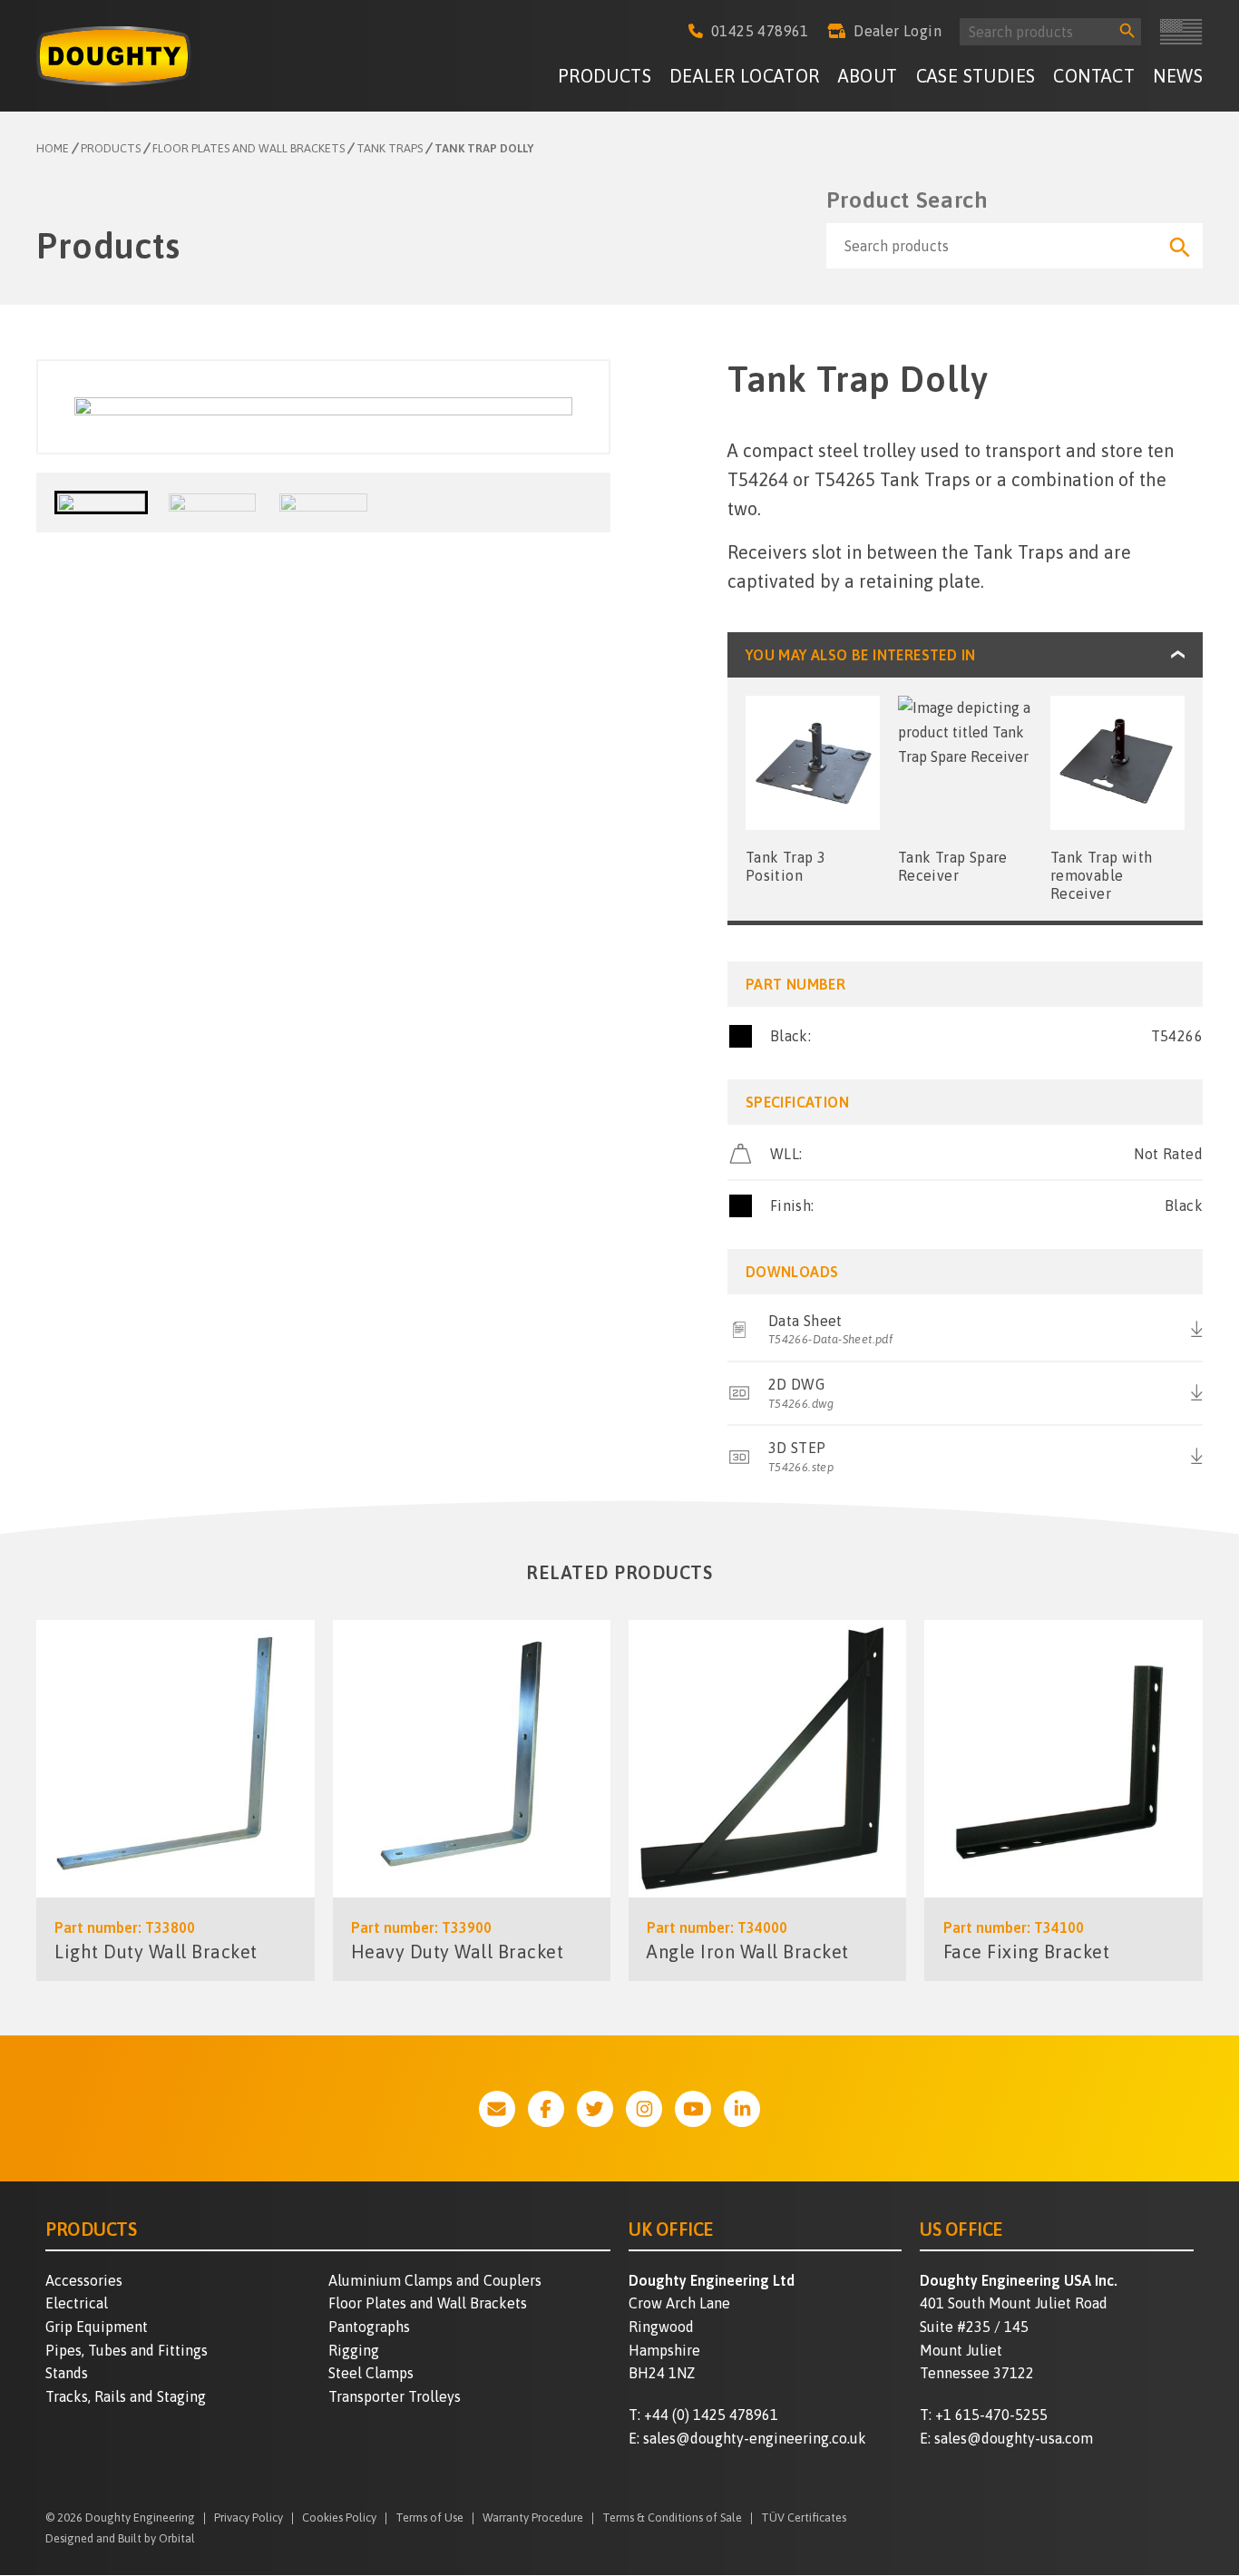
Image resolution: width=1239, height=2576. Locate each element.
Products (605, 76)
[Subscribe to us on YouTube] (693, 2109)
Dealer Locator (745, 76)
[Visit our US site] (1181, 32)
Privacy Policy (249, 2518)
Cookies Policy (339, 2518)
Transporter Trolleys (395, 2396)
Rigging (354, 2350)
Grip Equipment (97, 2327)
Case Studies (976, 76)
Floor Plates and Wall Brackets (428, 2303)
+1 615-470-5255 (991, 2415)
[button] (101, 503)
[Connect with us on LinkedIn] (742, 2109)
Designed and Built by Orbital (120, 2538)
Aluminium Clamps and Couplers (435, 2280)
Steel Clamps (371, 2373)
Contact (1094, 76)
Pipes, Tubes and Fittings (127, 2350)
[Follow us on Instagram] (644, 2109)
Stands (67, 2373)
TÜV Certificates (804, 2518)
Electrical (77, 2303)
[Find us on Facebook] (546, 2109)
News (1178, 76)
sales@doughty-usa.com (1014, 2438)
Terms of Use (429, 2518)
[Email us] (497, 2109)
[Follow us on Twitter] (595, 2109)
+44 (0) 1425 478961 (711, 2415)
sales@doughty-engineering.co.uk (755, 2438)
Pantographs (369, 2327)
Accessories (84, 2280)
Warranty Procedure (533, 2518)
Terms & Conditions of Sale (672, 2518)
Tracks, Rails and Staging (126, 2396)
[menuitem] (605, 78)
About (868, 76)
